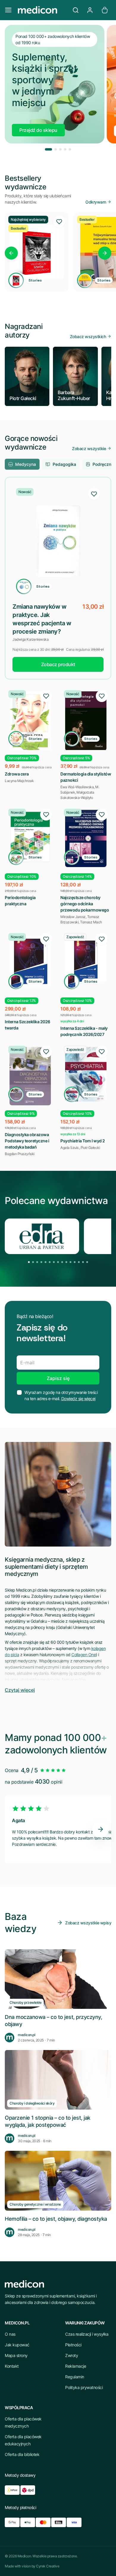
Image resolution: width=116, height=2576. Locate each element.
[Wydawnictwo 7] (54, 1262)
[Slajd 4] (65, 149)
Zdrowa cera (17, 774)
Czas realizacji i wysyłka (87, 2334)
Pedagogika (64, 464)
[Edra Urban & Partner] (42, 1236)
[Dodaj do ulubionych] (59, 222)
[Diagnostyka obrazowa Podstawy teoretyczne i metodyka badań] (30, 1076)
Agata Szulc (70, 1148)
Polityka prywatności (84, 2387)
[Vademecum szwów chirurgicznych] (37, 252)
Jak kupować (17, 2345)
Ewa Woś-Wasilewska (77, 787)
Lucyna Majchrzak (19, 781)
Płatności (73, 2345)
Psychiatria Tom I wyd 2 (83, 1141)
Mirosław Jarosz (73, 917)
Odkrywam (96, 202)
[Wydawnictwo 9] (62, 1262)
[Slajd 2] (56, 149)
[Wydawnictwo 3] (37, 1262)
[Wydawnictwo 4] (41, 1262)
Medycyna (26, 464)
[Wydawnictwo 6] (50, 1262)
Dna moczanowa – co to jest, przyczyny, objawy (53, 2020)
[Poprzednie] (11, 253)
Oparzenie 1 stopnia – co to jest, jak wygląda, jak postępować (48, 2121)
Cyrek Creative (48, 2566)
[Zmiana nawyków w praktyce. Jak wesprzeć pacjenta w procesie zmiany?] (58, 541)
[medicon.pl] (42, 10)
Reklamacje (76, 2366)
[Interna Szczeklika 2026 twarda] (30, 961)
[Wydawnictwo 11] (70, 1262)
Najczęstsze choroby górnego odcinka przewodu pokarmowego (85, 904)
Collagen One (84, 1655)
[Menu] (8, 10)
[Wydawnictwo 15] (87, 1262)
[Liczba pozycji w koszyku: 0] (105, 10)
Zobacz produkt (58, 664)
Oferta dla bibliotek (22, 2454)
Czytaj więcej (20, 1690)
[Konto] (90, 10)
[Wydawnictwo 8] (58, 1262)
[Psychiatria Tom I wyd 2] (86, 1074)
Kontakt (12, 2366)
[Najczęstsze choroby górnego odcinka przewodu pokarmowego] (86, 838)
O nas (10, 2334)
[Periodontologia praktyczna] (30, 837)
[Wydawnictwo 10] (66, 1262)
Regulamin (75, 2377)
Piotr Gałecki (90, 1148)
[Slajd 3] (60, 149)
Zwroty (72, 2355)
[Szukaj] (76, 10)
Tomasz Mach (91, 922)
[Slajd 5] (70, 149)
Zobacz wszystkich (88, 336)
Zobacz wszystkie (89, 448)
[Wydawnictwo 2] (33, 1262)
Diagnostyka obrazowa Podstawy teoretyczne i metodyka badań (27, 1141)
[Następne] (105, 253)
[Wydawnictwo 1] (29, 1262)
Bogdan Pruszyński (20, 1154)
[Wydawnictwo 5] (46, 1262)
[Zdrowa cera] (30, 721)
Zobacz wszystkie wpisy (88, 1923)
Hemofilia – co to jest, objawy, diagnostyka (56, 2219)
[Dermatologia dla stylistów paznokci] (86, 721)
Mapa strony (16, 2355)
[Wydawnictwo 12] (75, 1262)
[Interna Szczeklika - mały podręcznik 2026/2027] (86, 961)
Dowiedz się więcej (78, 1399)
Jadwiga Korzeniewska (30, 639)
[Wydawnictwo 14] (83, 1262)
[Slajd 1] (48, 149)
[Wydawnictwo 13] (79, 1262)
